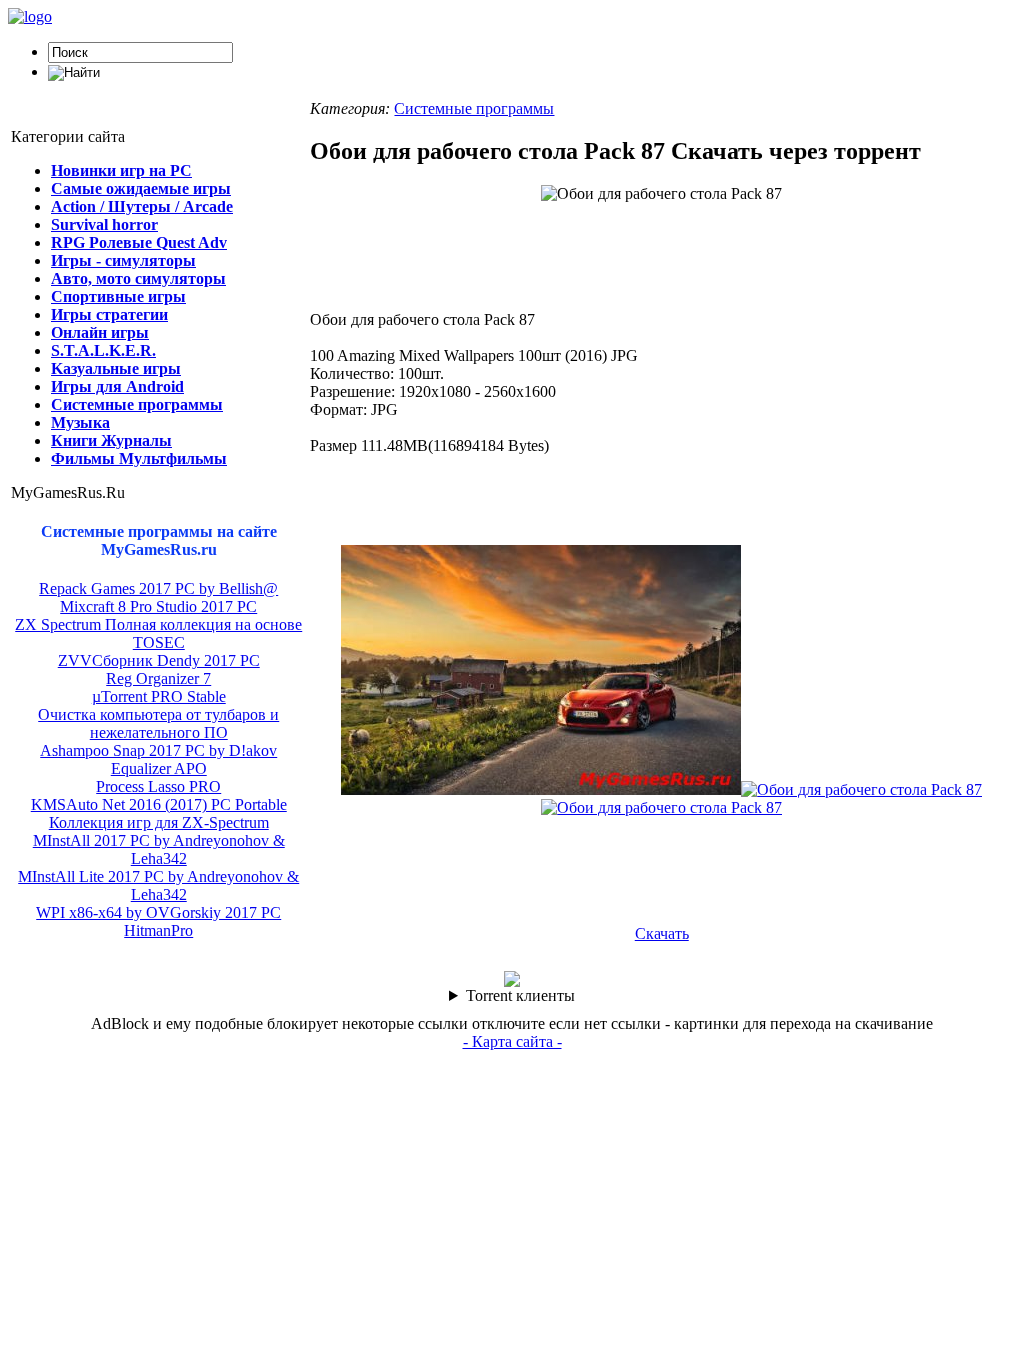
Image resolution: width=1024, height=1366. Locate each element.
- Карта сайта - (512, 1041)
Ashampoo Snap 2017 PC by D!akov (158, 750)
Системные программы (474, 108)
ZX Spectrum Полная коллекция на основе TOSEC (158, 633)
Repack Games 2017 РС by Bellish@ (158, 588)
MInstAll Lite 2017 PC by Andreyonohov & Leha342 (158, 885)
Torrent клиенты (520, 995)
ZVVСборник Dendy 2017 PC (159, 660)
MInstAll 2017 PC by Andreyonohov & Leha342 (159, 849)
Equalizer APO (159, 768)
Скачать (662, 933)
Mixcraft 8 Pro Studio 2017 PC (158, 606)
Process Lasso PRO (158, 786)
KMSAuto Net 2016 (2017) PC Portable (159, 804)
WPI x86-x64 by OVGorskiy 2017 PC (158, 912)
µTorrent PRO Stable (159, 696)
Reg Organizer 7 (158, 678)
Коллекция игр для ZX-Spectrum (159, 822)
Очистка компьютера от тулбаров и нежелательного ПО (158, 723)
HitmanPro (158, 930)
